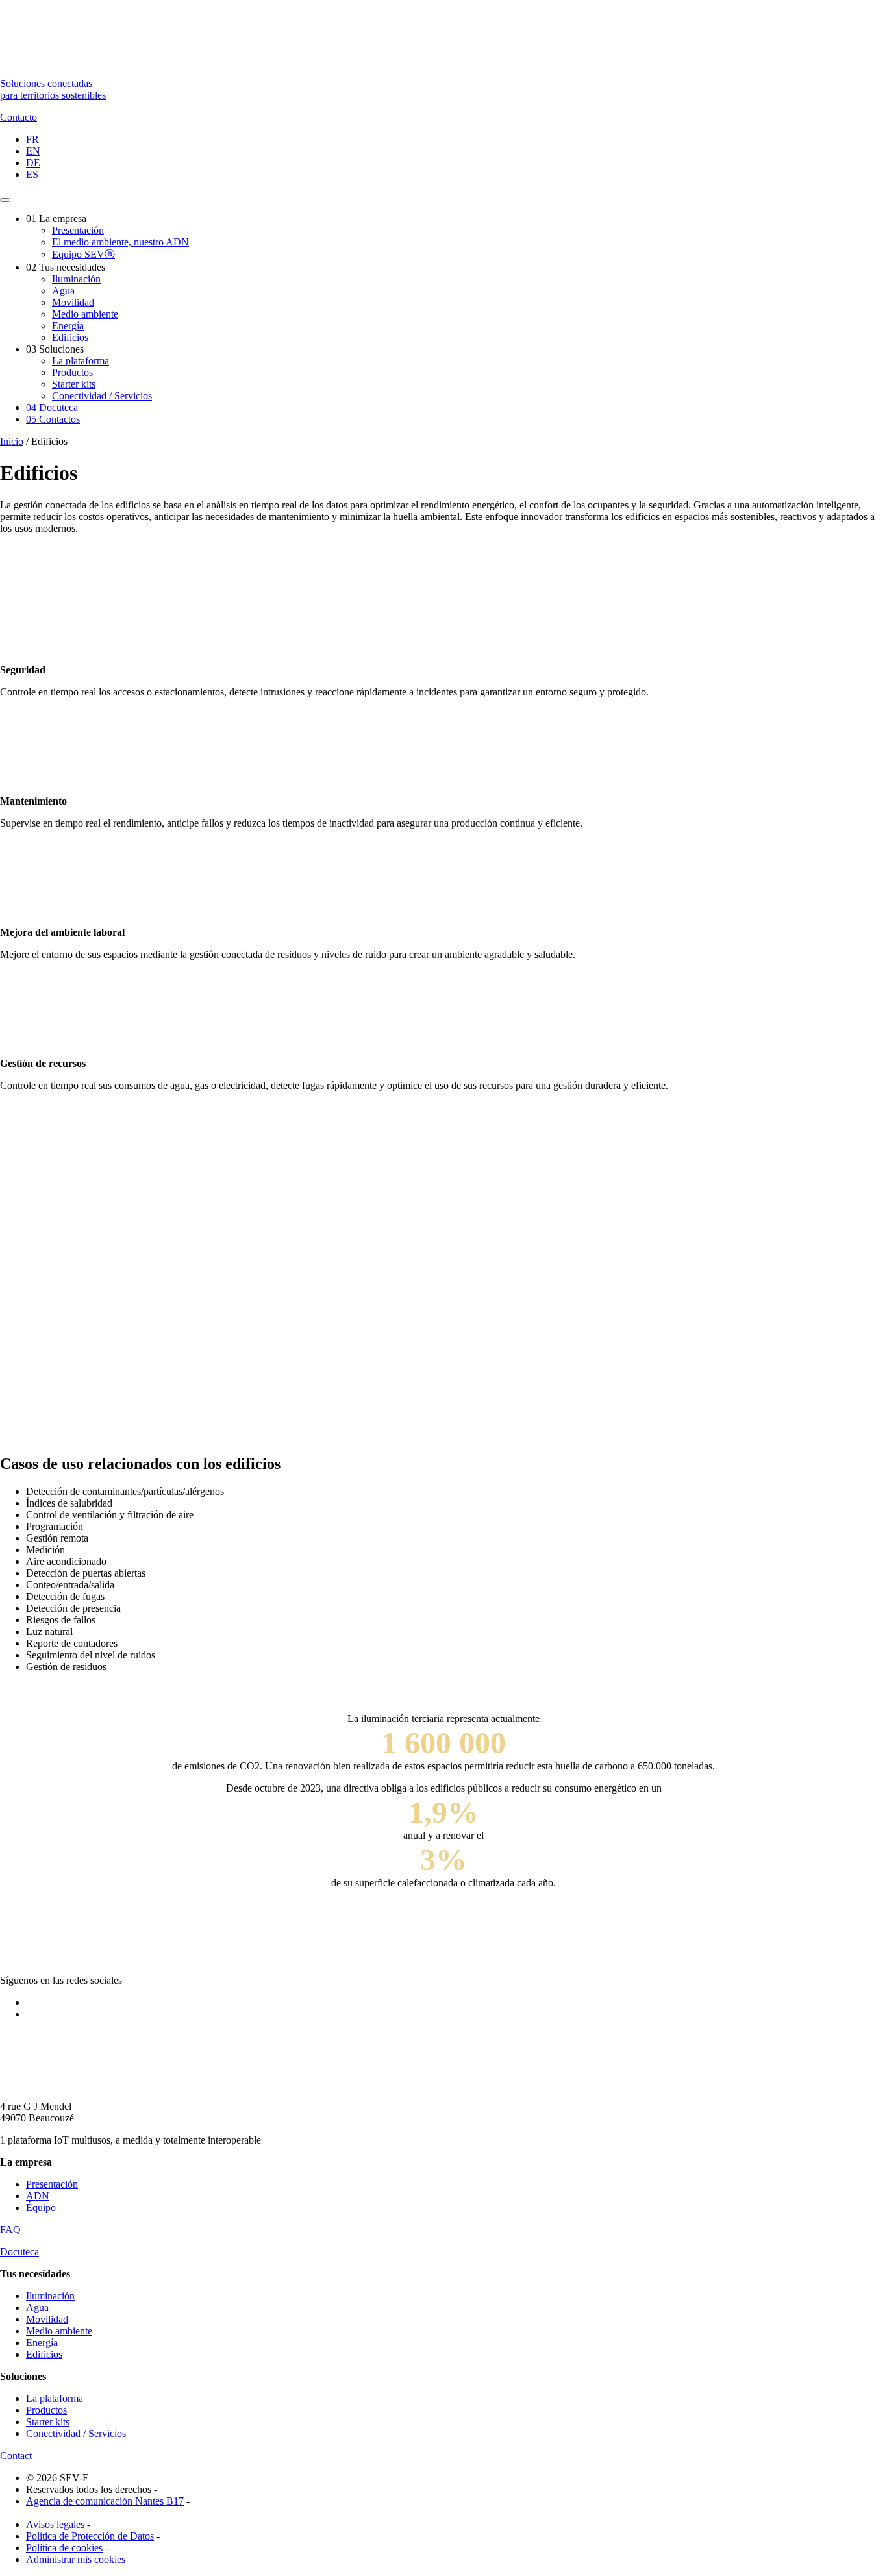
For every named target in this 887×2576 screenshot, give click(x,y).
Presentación (78, 230)
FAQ (10, 2230)
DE (33, 163)
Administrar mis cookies (76, 2559)
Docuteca (52, 407)
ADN (38, 2196)
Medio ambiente (85, 314)
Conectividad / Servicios (102, 396)
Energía (68, 326)
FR (32, 139)
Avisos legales (55, 2524)
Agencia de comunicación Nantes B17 (105, 2501)
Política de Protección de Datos (90, 2536)
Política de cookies (64, 2548)
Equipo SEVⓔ (83, 254)
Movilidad (73, 302)
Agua (63, 291)
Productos (72, 372)
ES (32, 174)
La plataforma (81, 361)
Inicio (12, 441)
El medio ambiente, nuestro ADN (120, 242)
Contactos (53, 419)
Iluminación (76, 279)
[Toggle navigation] (5, 200)
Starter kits (74, 384)
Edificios (70, 337)
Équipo (41, 2207)
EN (33, 151)
